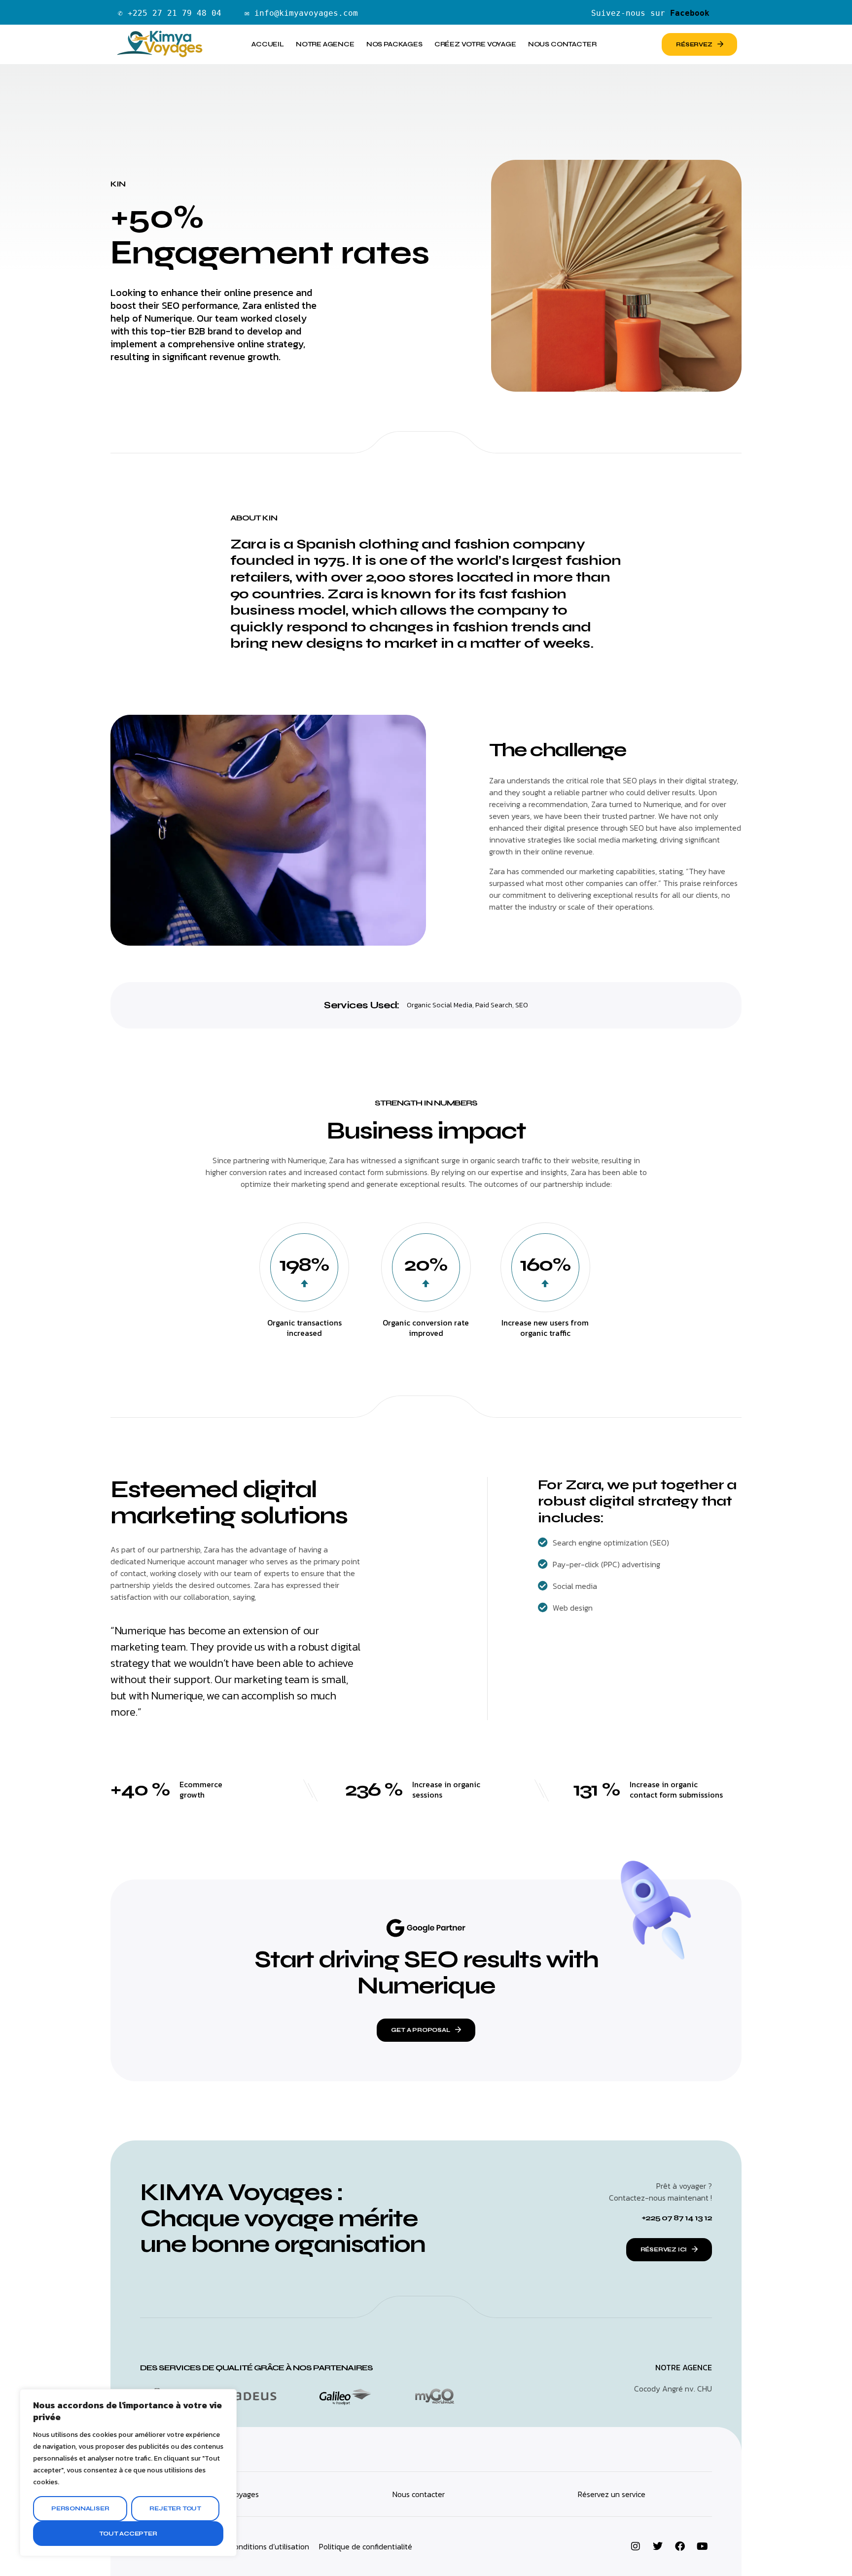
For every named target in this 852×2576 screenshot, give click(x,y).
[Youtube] (702, 2546)
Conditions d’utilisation (269, 2546)
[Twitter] (658, 2546)
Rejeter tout (175, 2508)
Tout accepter (128, 2534)
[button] (426, 2030)
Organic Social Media (440, 1005)
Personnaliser (80, 2508)
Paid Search (494, 1005)
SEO (522, 1005)
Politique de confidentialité (366, 2546)
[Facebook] (680, 2546)
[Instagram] (636, 2546)
